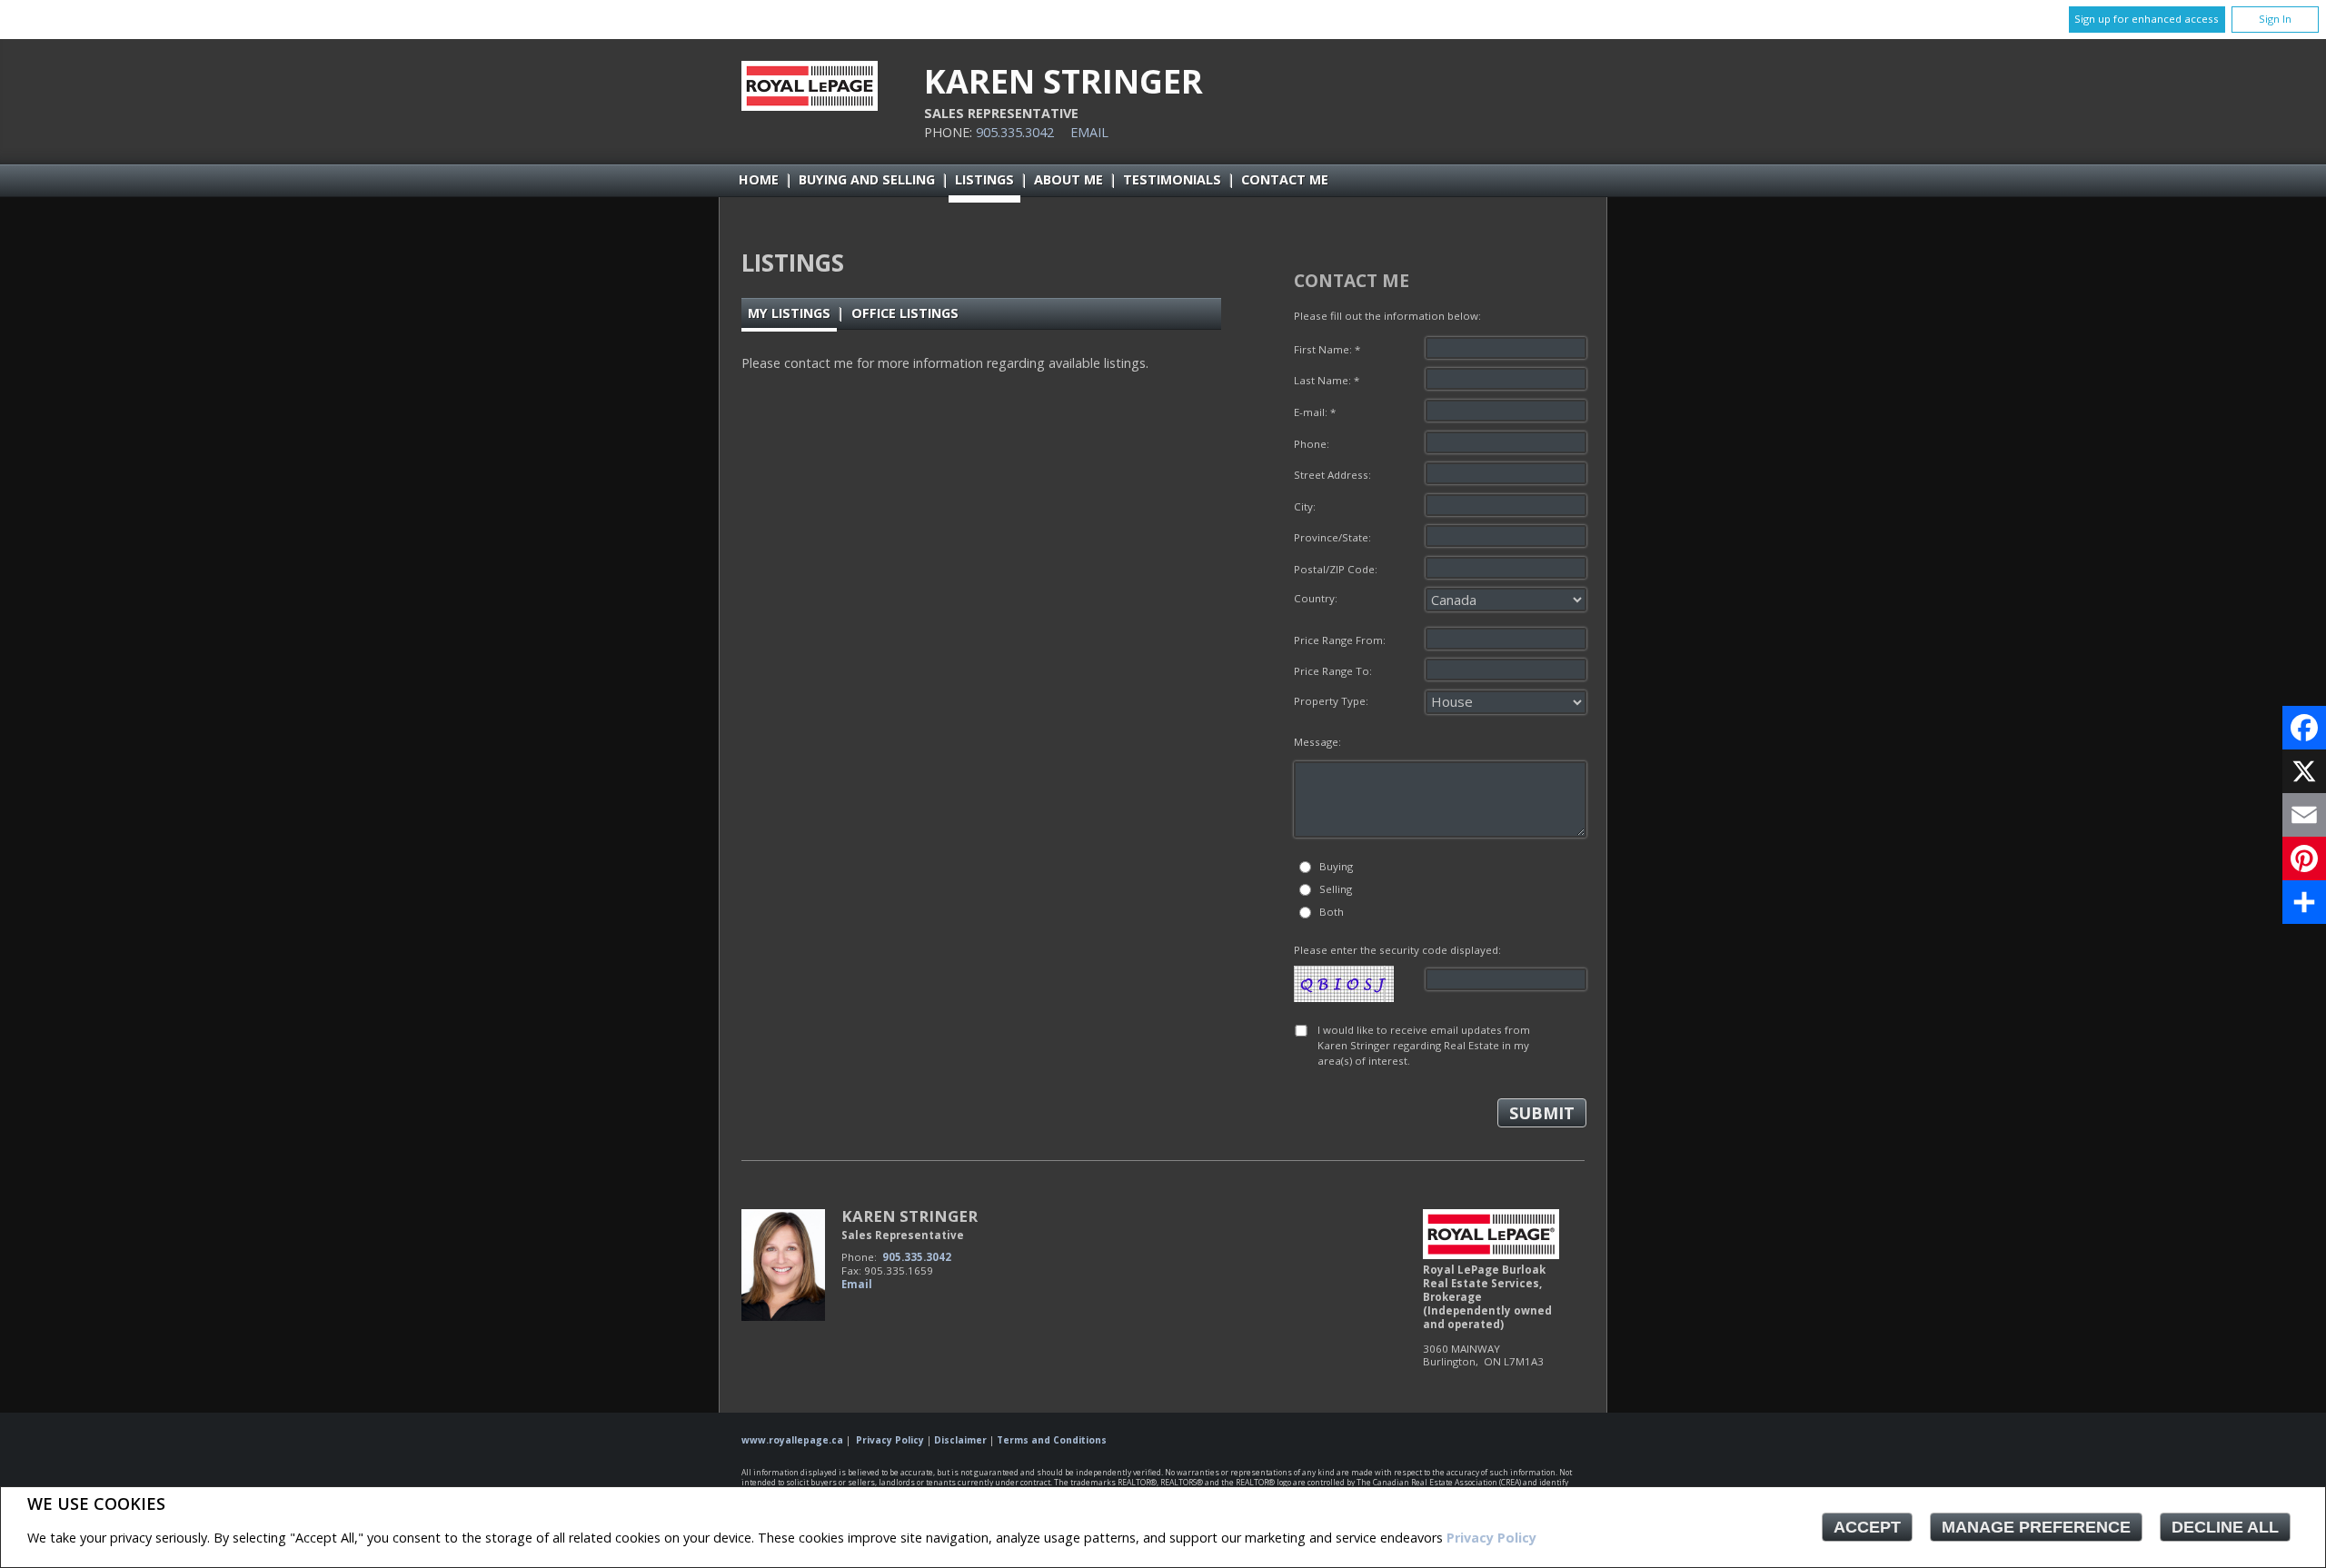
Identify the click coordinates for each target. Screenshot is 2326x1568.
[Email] (2304, 815)
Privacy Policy (1491, 1538)
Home (759, 179)
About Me (1069, 179)
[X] (2304, 771)
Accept (1867, 1527)
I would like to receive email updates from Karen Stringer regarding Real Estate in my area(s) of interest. (1424, 1046)
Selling (1336, 889)
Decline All (2225, 1527)
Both (1332, 912)
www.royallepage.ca (792, 1440)
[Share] (2304, 902)
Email (1089, 132)
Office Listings (905, 313)
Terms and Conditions (1052, 1440)
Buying (1336, 866)
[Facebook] (2304, 728)
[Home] (810, 106)
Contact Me (1285, 179)
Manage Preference (2036, 1527)
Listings (984, 179)
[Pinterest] (2304, 858)
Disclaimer (960, 1440)
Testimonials (1172, 179)
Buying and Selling (867, 179)
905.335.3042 (1015, 132)
